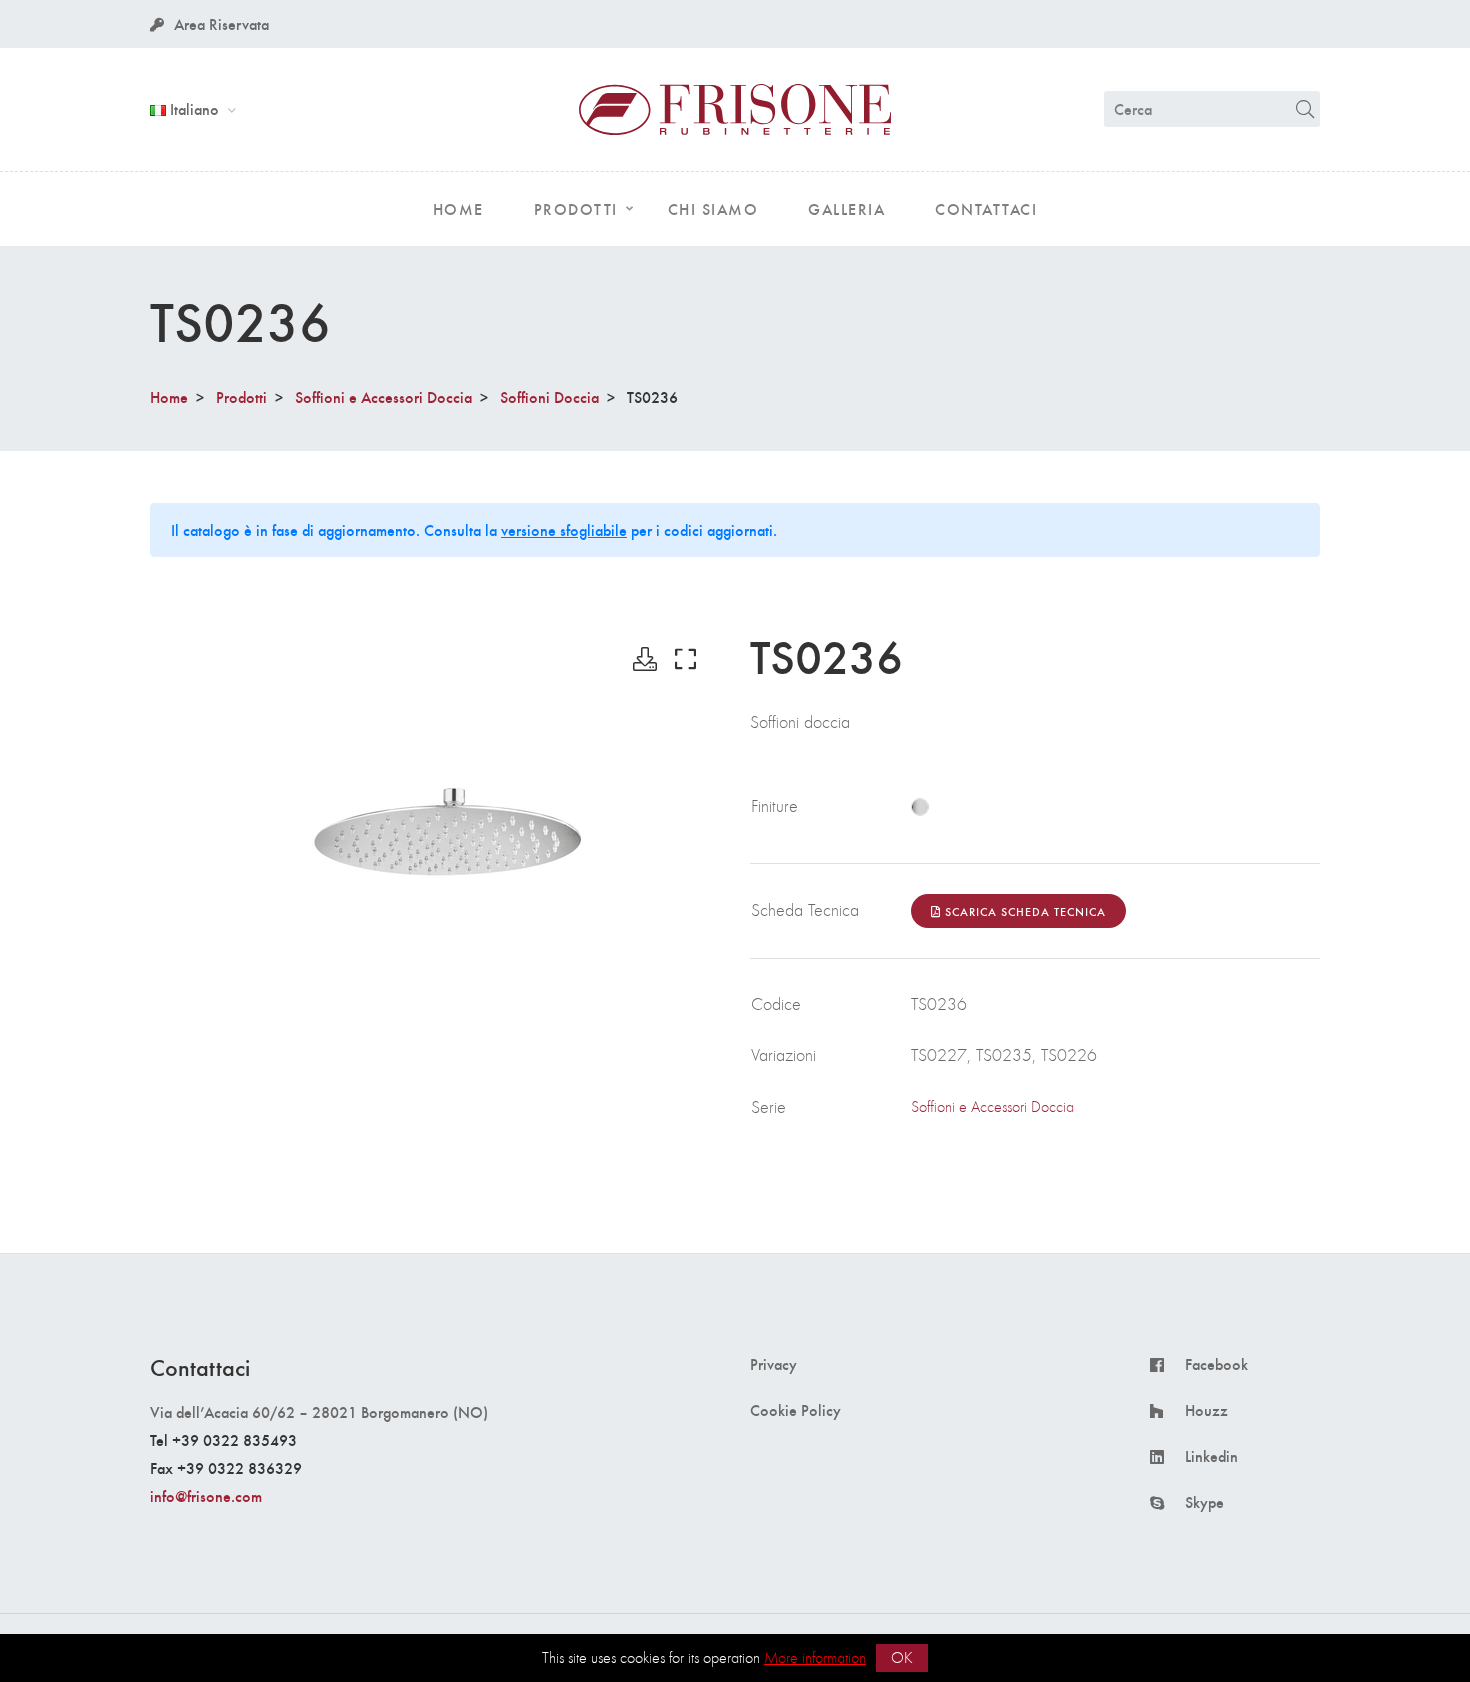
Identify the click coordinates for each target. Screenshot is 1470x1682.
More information (815, 1657)
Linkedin (1211, 1456)
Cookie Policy (795, 1410)
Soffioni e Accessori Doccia (383, 396)
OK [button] (902, 1657)
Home (169, 396)
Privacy (773, 1364)
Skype (1204, 1502)
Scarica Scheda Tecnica (1023, 911)
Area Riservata (221, 23)
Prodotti (241, 396)
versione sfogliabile (564, 529)
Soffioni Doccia (549, 396)
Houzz (1206, 1410)
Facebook (1216, 1364)
